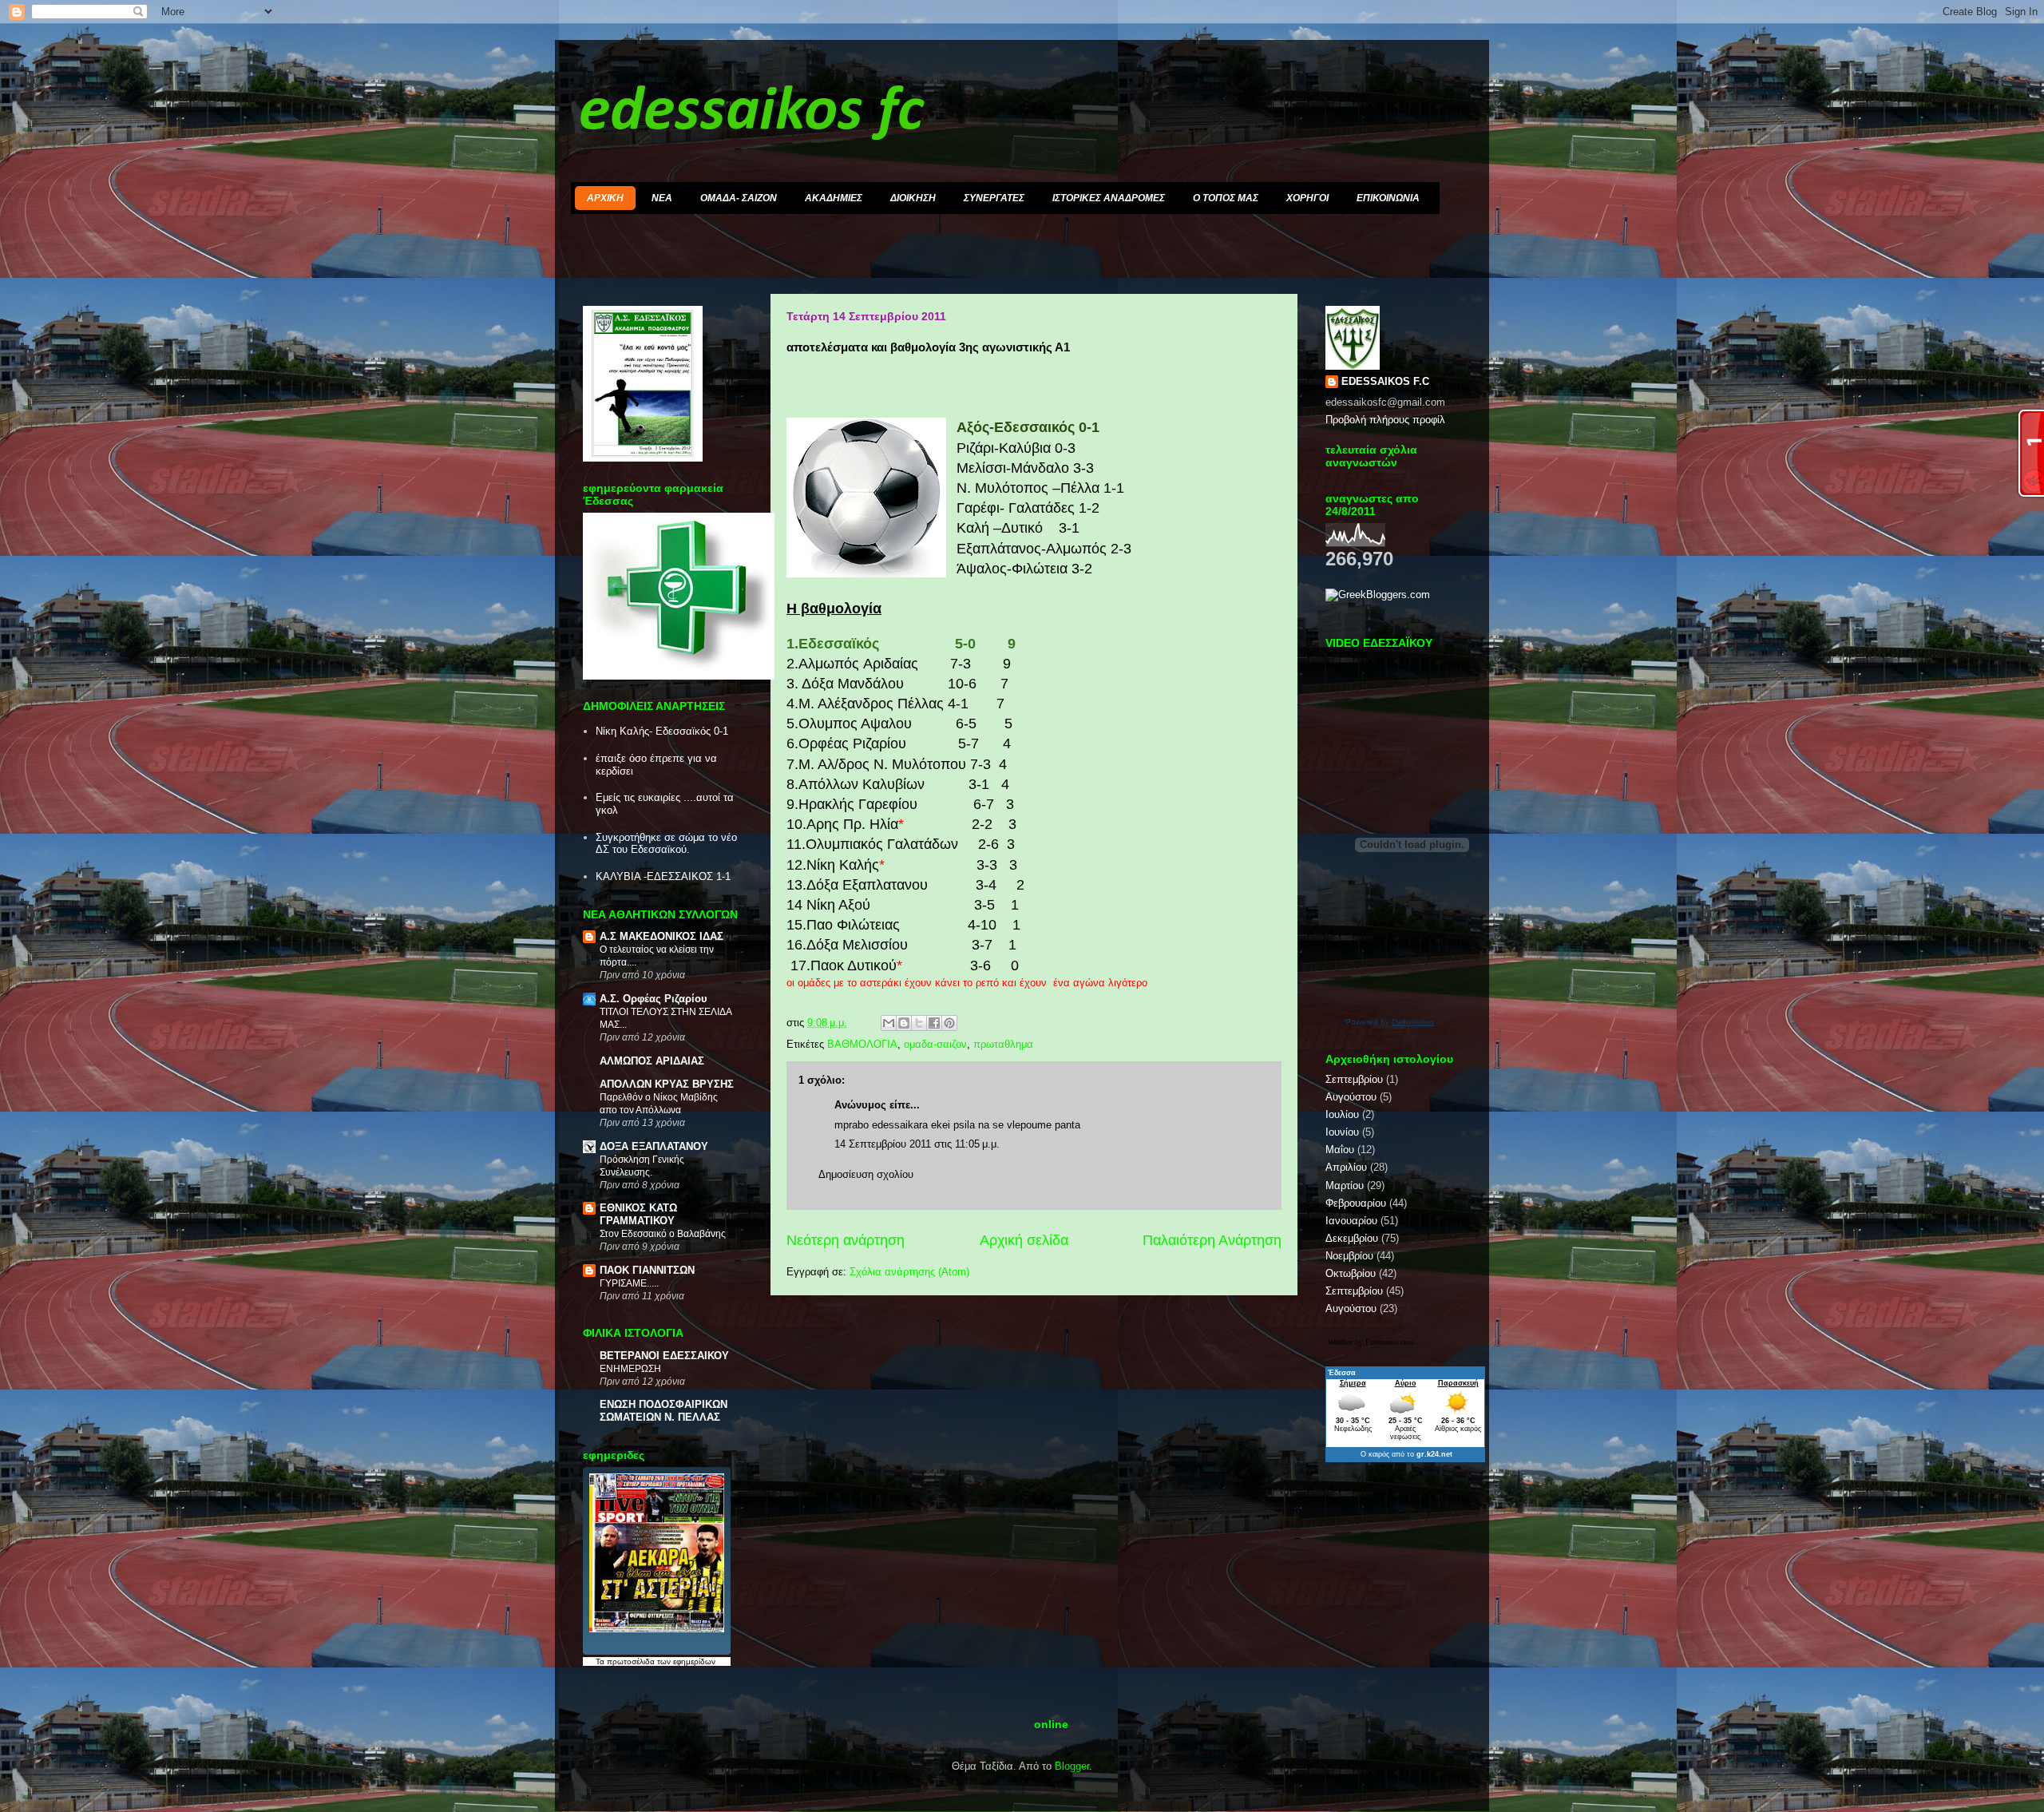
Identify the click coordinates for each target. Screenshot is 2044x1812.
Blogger (1072, 1766)
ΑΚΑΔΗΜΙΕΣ (834, 198)
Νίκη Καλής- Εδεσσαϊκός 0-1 (662, 731)
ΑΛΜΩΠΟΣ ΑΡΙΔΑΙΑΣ (652, 1061)
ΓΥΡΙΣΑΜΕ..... (629, 1283)
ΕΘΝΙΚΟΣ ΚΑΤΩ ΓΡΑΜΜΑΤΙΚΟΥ (638, 1214)
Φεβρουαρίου (1356, 1203)
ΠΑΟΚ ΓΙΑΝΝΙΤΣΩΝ (647, 1270)
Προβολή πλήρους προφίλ (1385, 420)
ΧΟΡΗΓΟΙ (1307, 198)
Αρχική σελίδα (1024, 1240)
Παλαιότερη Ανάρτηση (1212, 1240)
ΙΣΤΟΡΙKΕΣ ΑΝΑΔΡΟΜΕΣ (1109, 198)
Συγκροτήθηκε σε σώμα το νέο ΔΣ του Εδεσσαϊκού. (666, 844)
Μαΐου (1340, 1150)
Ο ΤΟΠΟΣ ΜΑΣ (1226, 198)
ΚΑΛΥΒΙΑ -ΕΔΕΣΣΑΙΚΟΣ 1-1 (663, 876)
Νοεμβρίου (1349, 1256)
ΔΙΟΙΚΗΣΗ (913, 198)
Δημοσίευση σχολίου (866, 1174)
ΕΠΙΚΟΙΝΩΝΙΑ (1388, 198)
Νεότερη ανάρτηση (846, 1240)
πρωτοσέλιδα (631, 1661)
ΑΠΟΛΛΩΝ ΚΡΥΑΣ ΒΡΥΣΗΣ (667, 1084)
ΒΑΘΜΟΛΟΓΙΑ (862, 1044)
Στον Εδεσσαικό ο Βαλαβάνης (663, 1234)
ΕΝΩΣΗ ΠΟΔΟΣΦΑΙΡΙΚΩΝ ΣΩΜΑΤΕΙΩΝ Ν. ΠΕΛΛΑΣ (664, 1411)
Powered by (1390, 1022)
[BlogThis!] (904, 1023)
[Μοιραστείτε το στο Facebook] (934, 1023)
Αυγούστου (1351, 1097)
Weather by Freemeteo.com (1371, 1342)
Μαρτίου (1345, 1186)
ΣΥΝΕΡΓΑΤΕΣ (994, 198)
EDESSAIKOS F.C (1385, 381)
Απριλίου (1346, 1167)
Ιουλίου (1342, 1114)
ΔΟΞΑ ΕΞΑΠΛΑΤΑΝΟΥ (654, 1146)
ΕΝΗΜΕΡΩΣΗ (630, 1369)
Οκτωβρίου (1351, 1273)
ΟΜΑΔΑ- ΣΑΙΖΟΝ (739, 198)
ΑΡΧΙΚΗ (605, 198)
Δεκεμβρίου (1352, 1238)
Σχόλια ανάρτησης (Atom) (909, 1272)
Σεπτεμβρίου (1354, 1079)
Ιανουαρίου (1351, 1221)
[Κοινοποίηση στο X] (919, 1023)
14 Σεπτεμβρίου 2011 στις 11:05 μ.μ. (917, 1144)
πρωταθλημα (1003, 1044)
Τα (601, 1661)
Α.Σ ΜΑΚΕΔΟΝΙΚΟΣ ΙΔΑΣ (662, 936)
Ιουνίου (1342, 1132)
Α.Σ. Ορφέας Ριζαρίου (654, 999)
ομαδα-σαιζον (935, 1044)
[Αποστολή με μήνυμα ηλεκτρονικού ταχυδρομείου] (889, 1023)
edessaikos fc (751, 113)
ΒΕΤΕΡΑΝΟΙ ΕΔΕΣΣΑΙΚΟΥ (664, 1356)
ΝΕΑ (662, 198)
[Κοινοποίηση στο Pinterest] (949, 1023)
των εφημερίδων (685, 1661)
